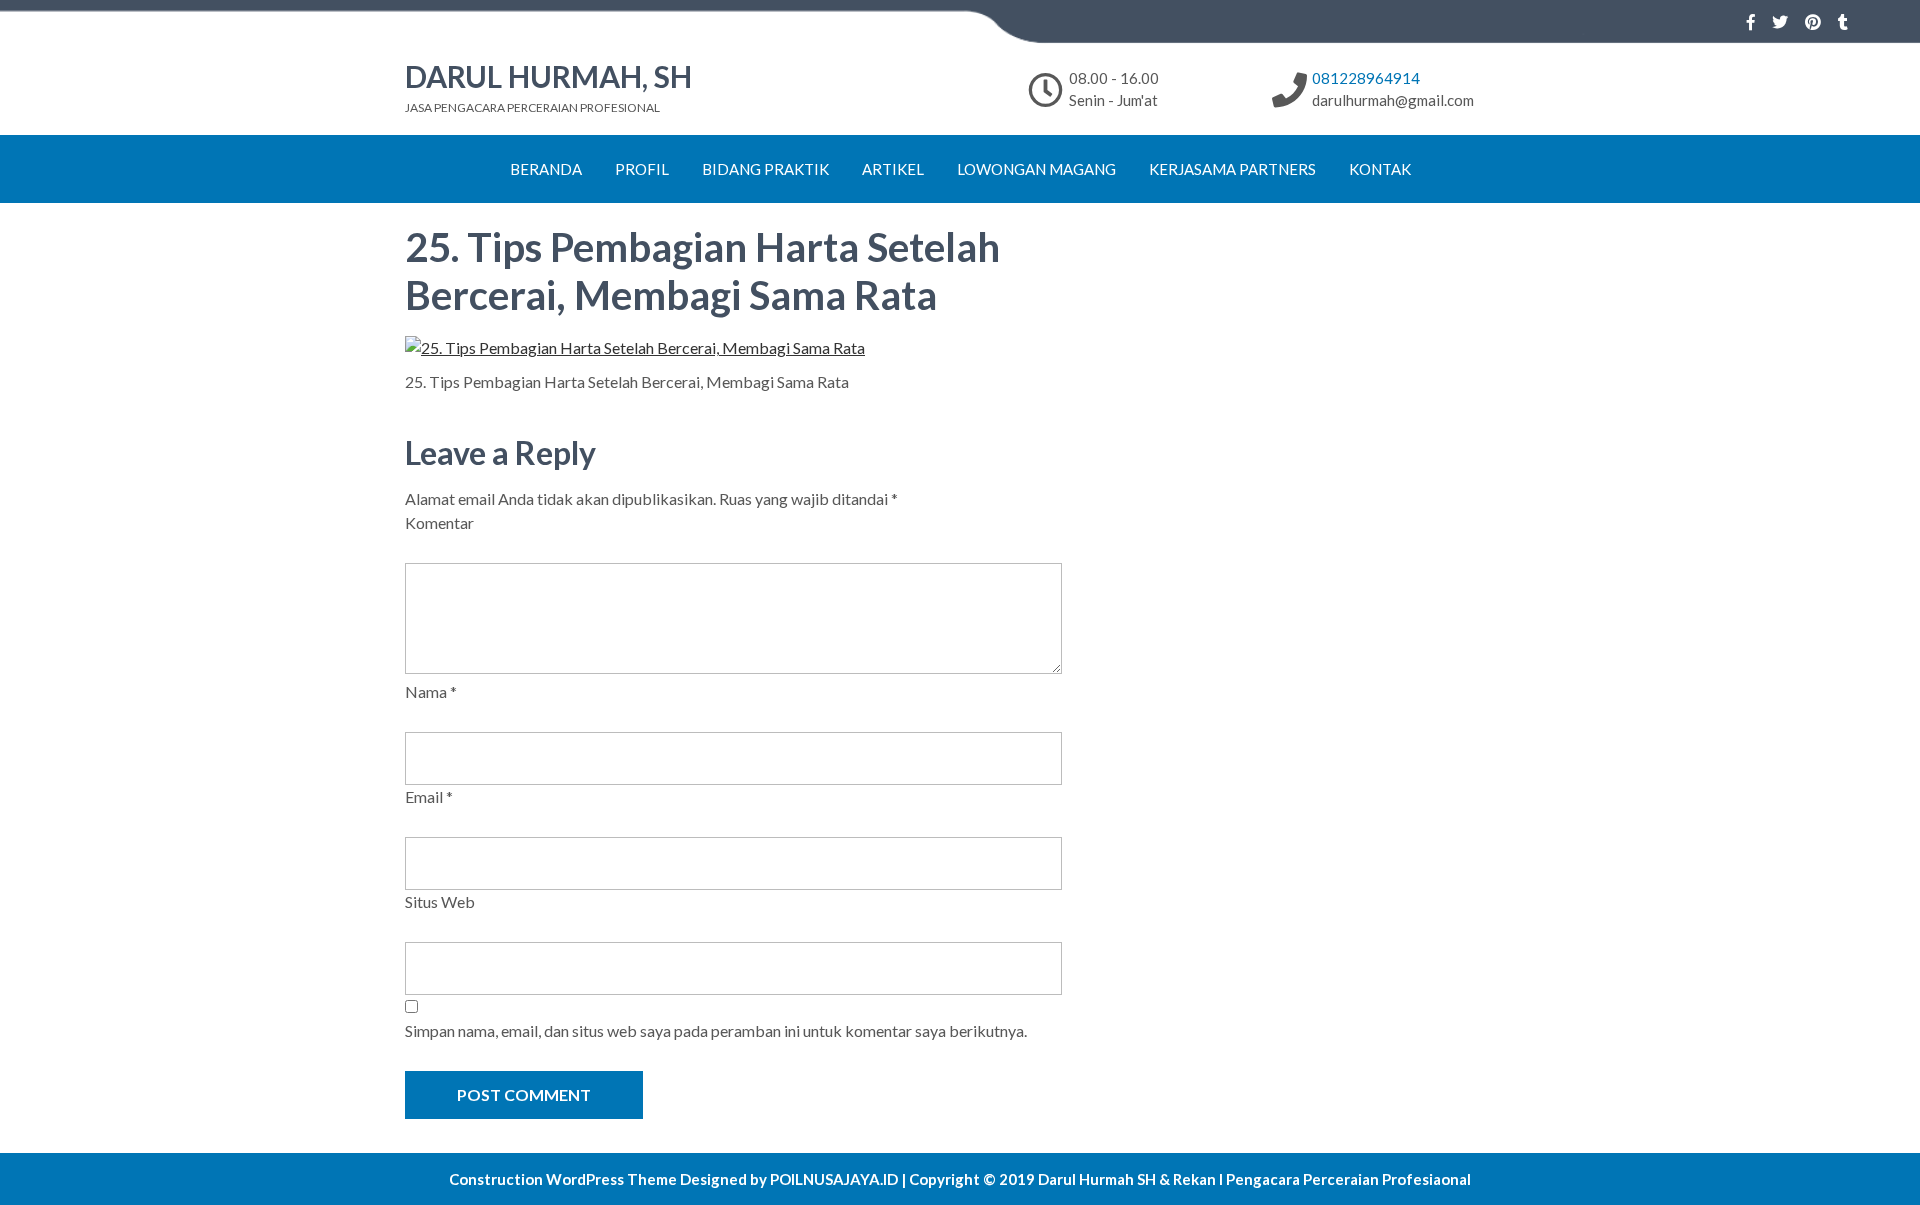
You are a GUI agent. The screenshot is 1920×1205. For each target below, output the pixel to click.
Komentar (439, 522)
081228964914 (1366, 78)
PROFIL (642, 169)
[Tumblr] (1843, 21)
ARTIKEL (893, 169)
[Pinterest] (1813, 21)
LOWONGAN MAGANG (1036, 169)
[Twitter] (1780, 21)
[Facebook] (1751, 21)
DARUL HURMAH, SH (548, 76)
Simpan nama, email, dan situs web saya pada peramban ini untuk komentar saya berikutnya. (716, 1030)
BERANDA (546, 169)
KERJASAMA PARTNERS (1232, 169)
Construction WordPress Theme (563, 1179)
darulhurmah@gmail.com (1393, 100)
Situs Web (440, 901)
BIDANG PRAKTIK (765, 169)
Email (429, 796)
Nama (431, 691)
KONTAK (1380, 169)
